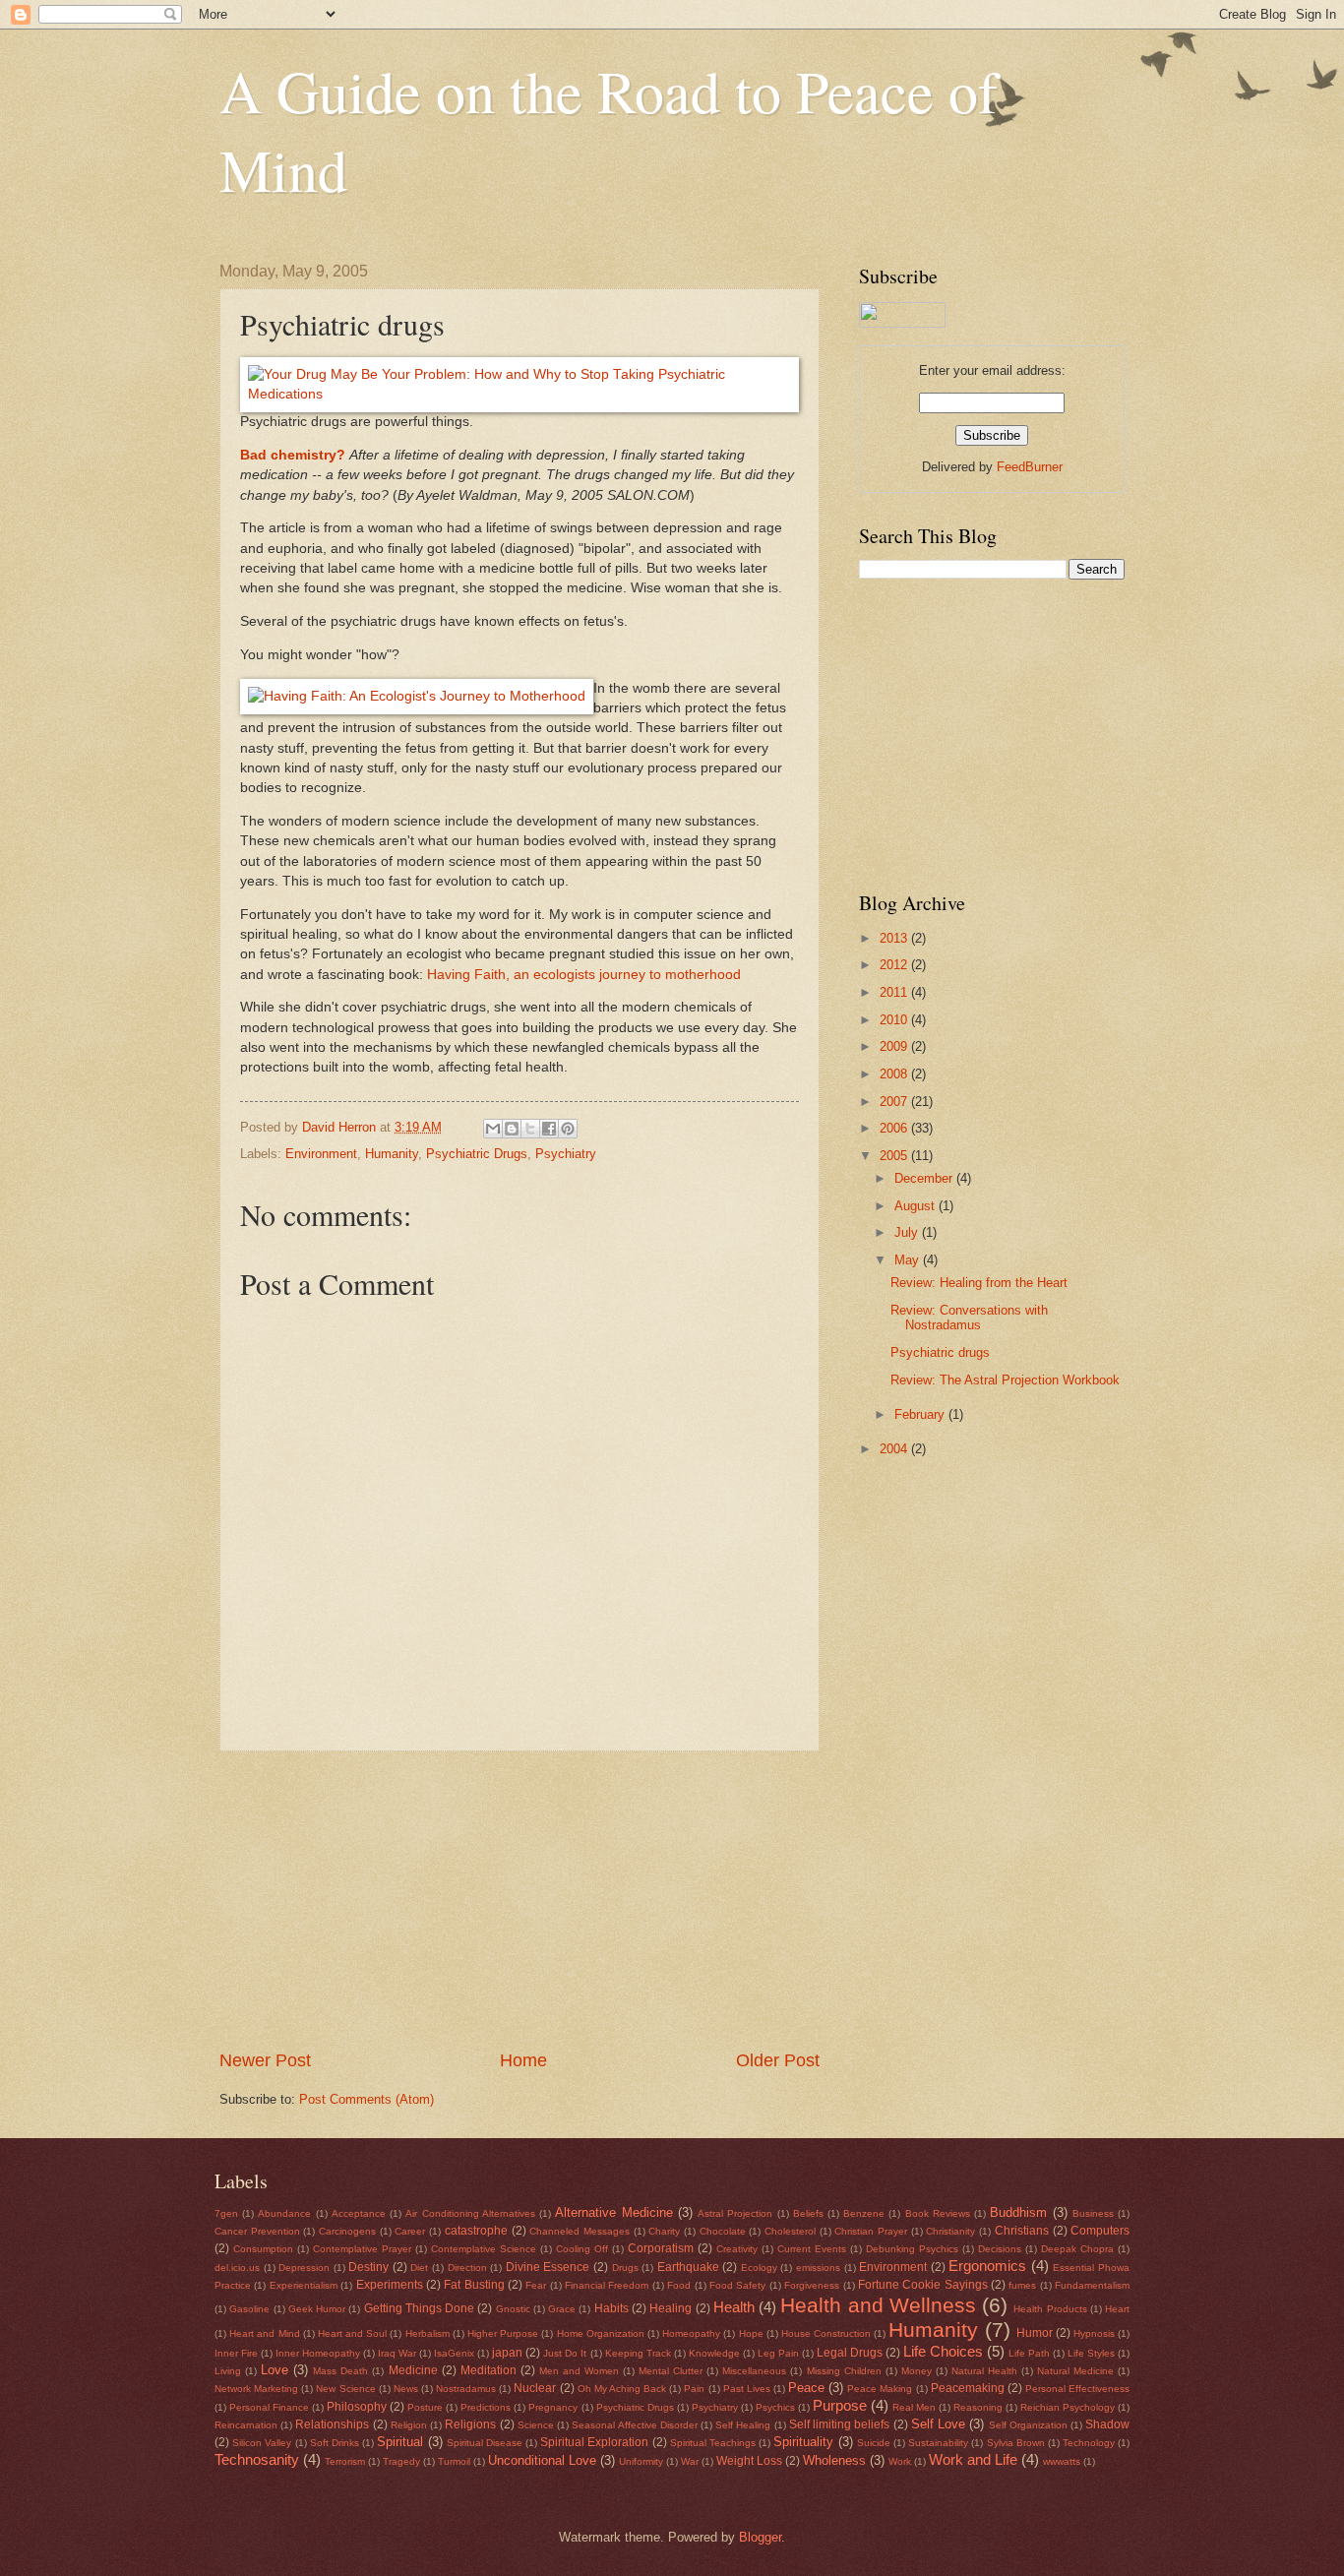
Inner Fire (236, 2353)
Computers (1100, 2231)
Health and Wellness (878, 2305)
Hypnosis (1094, 2333)
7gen (226, 2213)
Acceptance (359, 2213)
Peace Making (880, 2389)
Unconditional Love (542, 2460)
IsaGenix (454, 2353)
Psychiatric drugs (940, 1352)
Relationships (332, 2424)
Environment (321, 1154)
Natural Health (984, 2371)
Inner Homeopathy (318, 2353)
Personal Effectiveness (1077, 2389)
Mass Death (340, 2371)
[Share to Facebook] (549, 1129)
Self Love (938, 2424)
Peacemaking (968, 2388)
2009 (895, 1046)
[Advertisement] (519, 1900)
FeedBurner (1030, 467)
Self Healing (743, 2425)
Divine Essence (548, 2267)
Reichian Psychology (1068, 2407)
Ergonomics (987, 2266)
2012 (895, 965)
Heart (1117, 2309)
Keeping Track (638, 2353)
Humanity (392, 1154)
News (406, 2389)
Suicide (874, 2443)
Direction (467, 2268)
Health (734, 2307)
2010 (895, 1020)
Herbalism (428, 2333)
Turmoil (454, 2461)
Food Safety (737, 2285)
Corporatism (661, 2248)
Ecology (759, 2268)
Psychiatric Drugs (477, 1154)
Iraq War (397, 2353)
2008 (895, 1074)
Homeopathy (691, 2333)
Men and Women (579, 2371)
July (908, 1232)
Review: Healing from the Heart (979, 1283)
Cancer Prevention (257, 2231)
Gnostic (513, 2309)
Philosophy (357, 2407)
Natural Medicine (1075, 2371)
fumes (1022, 2285)
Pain (694, 2389)
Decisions (1000, 2249)
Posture (425, 2407)
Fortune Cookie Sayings (923, 2285)
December (925, 1178)
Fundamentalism (1092, 2285)
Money (916, 2371)
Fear (536, 2285)
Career (410, 2231)
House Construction (826, 2333)
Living (228, 2371)
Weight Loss (749, 2461)
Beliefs (808, 2213)
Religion (409, 2425)
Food (679, 2285)
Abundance (284, 2213)
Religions (470, 2424)
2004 (895, 1449)
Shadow (1107, 2424)
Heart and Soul (352, 2333)
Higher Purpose (503, 2333)
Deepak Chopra (1077, 2249)
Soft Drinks (335, 2443)
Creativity (737, 2249)
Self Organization (1028, 2425)
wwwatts (1062, 2461)
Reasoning (978, 2407)
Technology (1089, 2443)
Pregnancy (553, 2407)
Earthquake (688, 2267)
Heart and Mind (264, 2333)
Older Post (778, 2060)
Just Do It (565, 2353)
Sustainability (938, 2443)
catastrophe (476, 2231)
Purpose (840, 2405)
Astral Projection (735, 2213)
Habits (611, 2308)
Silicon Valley (262, 2443)
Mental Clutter (671, 2371)
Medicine (413, 2370)
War (690, 2461)
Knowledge (714, 2353)
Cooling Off (582, 2249)
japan (507, 2353)
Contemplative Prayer (362, 2249)
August (916, 1206)
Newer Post (265, 2060)
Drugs (625, 2268)
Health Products (1050, 2309)
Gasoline (249, 2309)
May (909, 1260)
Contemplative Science (484, 2249)
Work (900, 2461)
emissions (818, 2268)
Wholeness (834, 2460)
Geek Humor (317, 2309)
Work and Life (973, 2459)
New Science (345, 2389)
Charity (664, 2231)
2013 (895, 938)
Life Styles (1091, 2353)
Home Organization (601, 2333)
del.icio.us (237, 2268)
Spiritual (400, 2442)
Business (1093, 2213)
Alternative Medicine (613, 2212)
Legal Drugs (850, 2353)
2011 (895, 992)
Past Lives (747, 2389)
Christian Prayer (871, 2231)
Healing (671, 2308)
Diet (419, 2268)
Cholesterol (790, 2231)
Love (275, 2370)
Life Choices (943, 2351)
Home (523, 2060)
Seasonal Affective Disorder (634, 2425)
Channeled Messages (580, 2231)
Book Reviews (938, 2213)
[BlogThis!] (512, 1129)
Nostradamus (466, 2389)
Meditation (489, 2370)
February (921, 1414)
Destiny (368, 2267)
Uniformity (641, 2461)
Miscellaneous (754, 2371)
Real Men (914, 2407)
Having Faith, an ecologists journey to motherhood (584, 975)
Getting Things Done (420, 2308)
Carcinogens (347, 2231)
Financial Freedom (607, 2285)
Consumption (263, 2249)
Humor (1035, 2333)
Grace (562, 2309)
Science (536, 2425)
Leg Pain (778, 2353)
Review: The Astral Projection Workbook (1005, 1380)
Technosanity (257, 2459)
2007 (895, 1102)
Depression (304, 2268)
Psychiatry (566, 1154)
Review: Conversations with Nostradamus (969, 1318)
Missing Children (844, 2371)
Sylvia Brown (1016, 2443)
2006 (895, 1128)
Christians (1022, 2231)
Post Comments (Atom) (367, 2099)
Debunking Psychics (912, 2249)
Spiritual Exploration (594, 2442)
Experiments (390, 2285)
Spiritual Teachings (713, 2443)
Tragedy (401, 2461)
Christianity (950, 2231)
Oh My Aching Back (622, 2389)
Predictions (486, 2407)
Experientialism (304, 2285)
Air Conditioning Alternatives (470, 2213)
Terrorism (345, 2461)
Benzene (864, 2213)
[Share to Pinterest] (568, 1129)
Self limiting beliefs (839, 2424)
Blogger (760, 2537)
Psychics (775, 2407)
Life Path (1029, 2353)
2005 (895, 1156)
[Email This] (493, 1129)
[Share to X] (530, 1129)
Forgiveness (812, 2285)
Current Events (812, 2249)
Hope (751, 2333)
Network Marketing (256, 2389)
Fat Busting (474, 2285)
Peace (806, 2388)
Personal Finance (269, 2407)
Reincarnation (246, 2425)
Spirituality (803, 2442)
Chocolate (723, 2231)
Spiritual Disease (485, 2443)
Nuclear (535, 2388)
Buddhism (1018, 2212)
